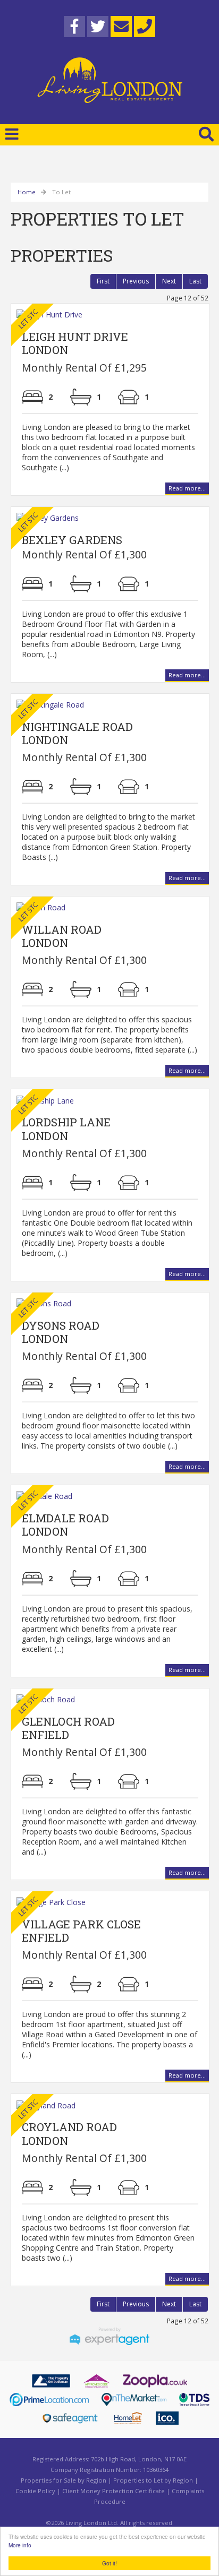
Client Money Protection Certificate (113, 2491)
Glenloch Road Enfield (68, 1728)
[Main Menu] (12, 134)
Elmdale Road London (65, 1525)
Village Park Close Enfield (81, 1931)
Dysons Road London (61, 1332)
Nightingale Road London (77, 733)
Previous (136, 281)
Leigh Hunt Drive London (75, 343)
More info (20, 2545)
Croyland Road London (69, 2134)
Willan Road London (62, 936)
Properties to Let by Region (153, 2480)
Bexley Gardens (72, 540)
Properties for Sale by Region (64, 2480)
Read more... (187, 488)
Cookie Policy (35, 2491)
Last (195, 281)
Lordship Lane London (66, 1129)
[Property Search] (206, 133)
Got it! (109, 2563)
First (103, 281)
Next (169, 281)
